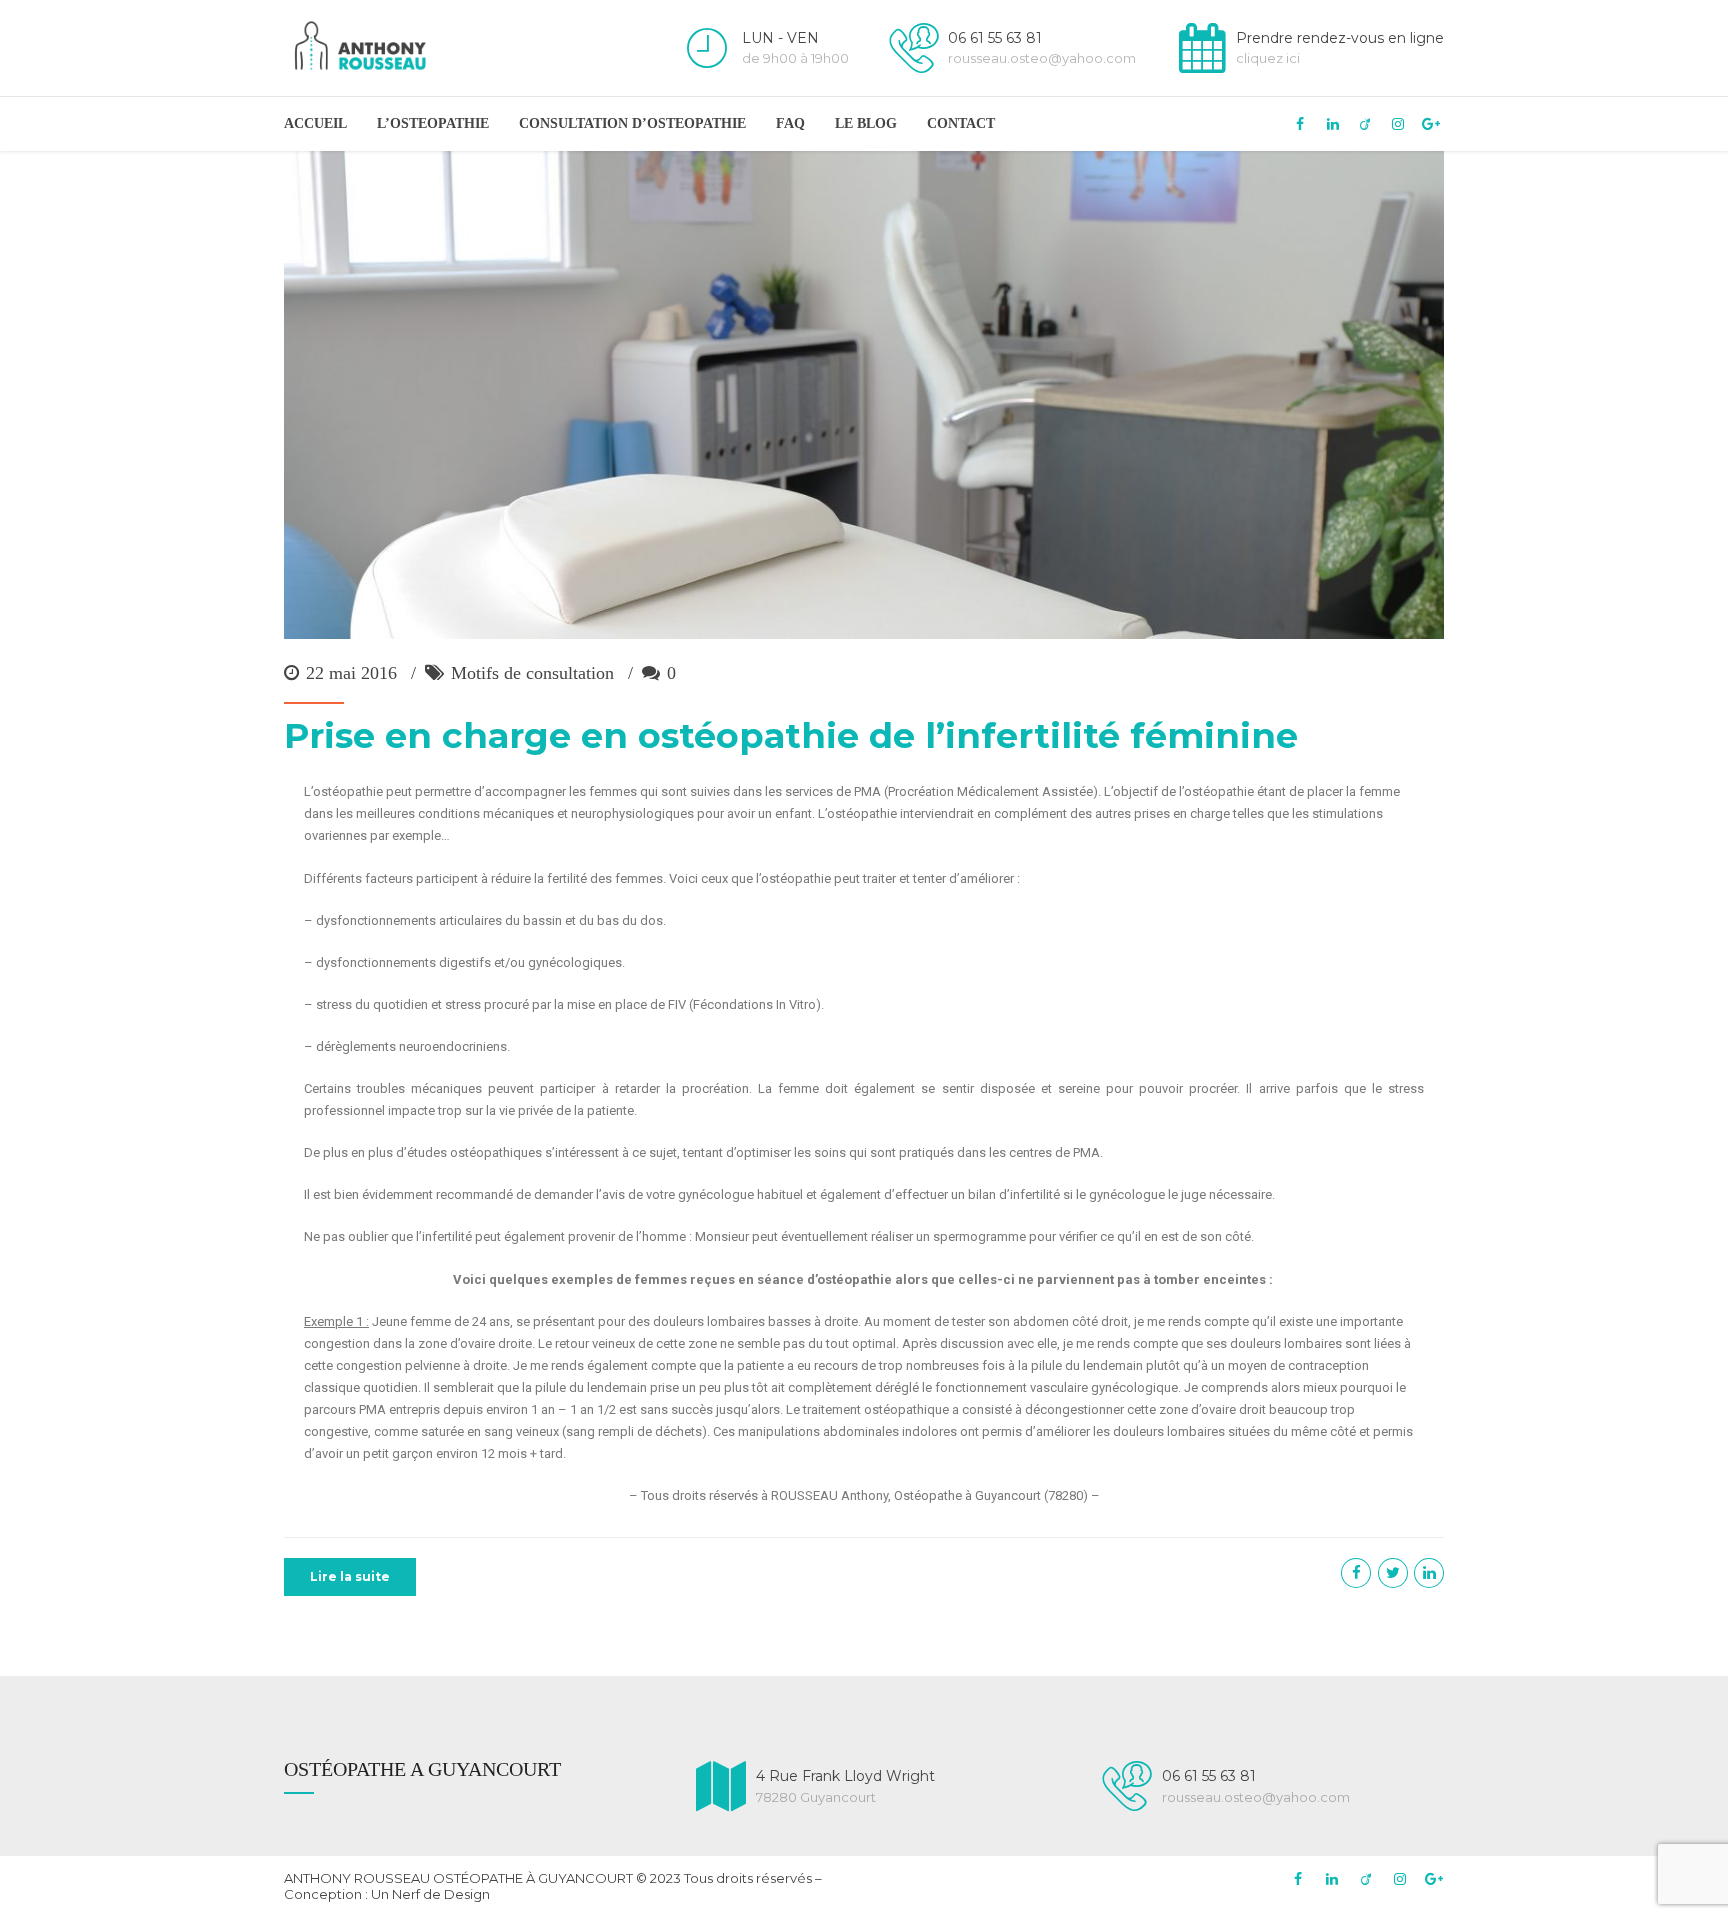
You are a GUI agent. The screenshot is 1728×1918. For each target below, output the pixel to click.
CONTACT (961, 123)
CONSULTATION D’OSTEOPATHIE (632, 123)
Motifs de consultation (532, 673)
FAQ (790, 123)
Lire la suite (350, 1576)
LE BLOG (866, 123)
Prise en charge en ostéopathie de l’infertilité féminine (791, 735)
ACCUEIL (315, 123)
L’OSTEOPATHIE (433, 123)
